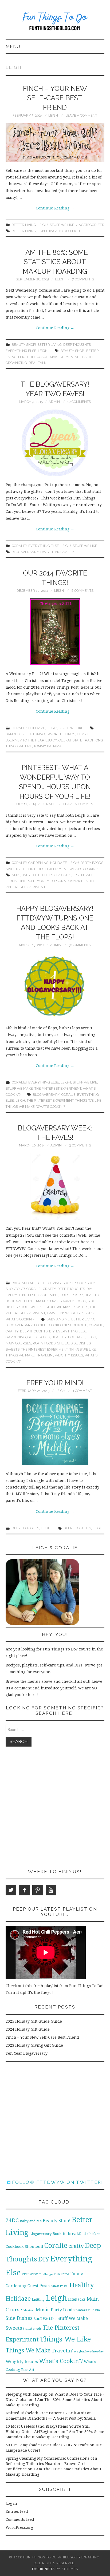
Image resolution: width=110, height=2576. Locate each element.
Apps (16, 875)
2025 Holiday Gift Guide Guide (34, 2021)
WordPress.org (19, 2527)
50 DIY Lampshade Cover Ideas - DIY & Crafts (47, 2445)
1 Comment (82, 1391)
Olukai (65, 740)
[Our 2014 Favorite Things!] (55, 632)
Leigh (53, 115)
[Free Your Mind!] (55, 1432)
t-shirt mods (32, 2329)
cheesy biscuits (57, 875)
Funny (77, 2274)
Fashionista (43, 2569)
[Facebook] (24, 1890)
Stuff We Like (62, 225)
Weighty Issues (79, 1313)
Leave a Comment (81, 115)
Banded (13, 734)
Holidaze (37, 728)
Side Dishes (81, 1343)
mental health (79, 357)
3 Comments (80, 945)
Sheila (63, 1343)
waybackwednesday (89, 2351)
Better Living (24, 225)
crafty (12, 1331)
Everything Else (21, 351)
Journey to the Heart (26, 740)
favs (44, 552)
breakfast (77, 2234)
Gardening (38, 863)
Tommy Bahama (48, 746)
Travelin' (55, 1313)
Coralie (49, 804)
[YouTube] (51, 1890)
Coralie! (19, 546)
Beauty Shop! (24, 345)
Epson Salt (82, 875)
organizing (16, 363)
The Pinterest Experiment (44, 869)
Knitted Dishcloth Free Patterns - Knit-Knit (46, 2413)
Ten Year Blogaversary (27, 2053)
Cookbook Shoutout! (68, 1325)
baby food (31, 875)
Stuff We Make (19, 1088)
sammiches (78, 881)
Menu (13, 46)
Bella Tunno (33, 734)
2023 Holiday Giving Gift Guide (34, 2045)
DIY (89, 1289)
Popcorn (58, 881)
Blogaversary (25, 552)
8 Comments (82, 591)
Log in (11, 2503)
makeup (57, 357)
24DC (12, 2220)
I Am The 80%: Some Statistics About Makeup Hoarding (55, 262)
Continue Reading (55, 208)
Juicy (52, 740)
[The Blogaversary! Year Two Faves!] (55, 443)
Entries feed (17, 2511)
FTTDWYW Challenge (37, 2274)
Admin (54, 402)
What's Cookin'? (84, 869)
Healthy (92, 1295)
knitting (38, 2299)
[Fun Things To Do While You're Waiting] (55, 22)
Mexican (29, 2310)
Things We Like (63, 552)
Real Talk (37, 363)
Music (43, 2310)
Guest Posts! (71, 1295)
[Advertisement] (55, 1810)
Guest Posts (39, 1337)
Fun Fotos (61, 2274)
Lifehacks (77, 2299)
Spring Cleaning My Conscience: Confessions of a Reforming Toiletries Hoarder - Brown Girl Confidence (51, 2464)
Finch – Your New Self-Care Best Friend (55, 98)
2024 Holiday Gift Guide (28, 2029)
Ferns (11, 881)
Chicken (94, 2234)
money (43, 881)
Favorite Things (61, 734)
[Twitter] (11, 1890)
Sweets (13, 869)
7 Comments (83, 279)
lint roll (27, 881)
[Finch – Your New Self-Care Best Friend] (55, 143)
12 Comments (79, 402)
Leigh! (43, 225)
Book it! (69, 1283)
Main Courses (49, 1301)
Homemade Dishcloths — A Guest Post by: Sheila (51, 2418)
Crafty (49, 1289)
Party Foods (92, 863)
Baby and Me (23, 1283)
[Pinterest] (38, 1890)
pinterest (83, 2310)
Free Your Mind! (55, 1383)
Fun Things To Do (53, 231)
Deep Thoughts (77, 345)
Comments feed (20, 2519)
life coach (39, 357)
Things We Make (20, 1107)
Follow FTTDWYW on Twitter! (57, 2182)
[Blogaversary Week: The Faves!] (55, 1186)
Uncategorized (90, 225)
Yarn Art (28, 2370)
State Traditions (88, 740)
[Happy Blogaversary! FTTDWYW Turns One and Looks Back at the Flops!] (55, 986)
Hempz (83, 734)
